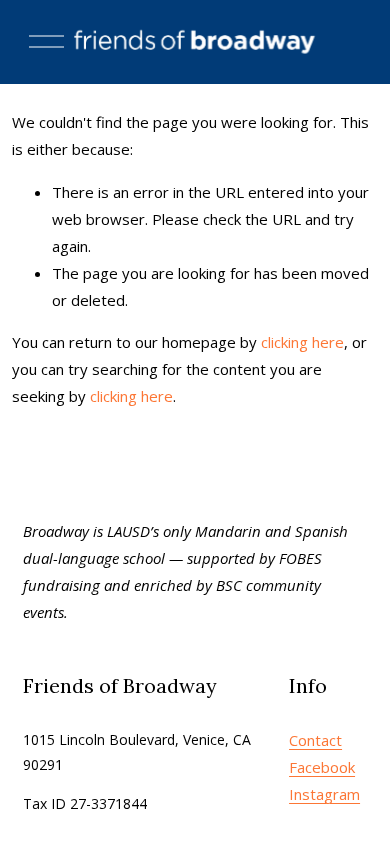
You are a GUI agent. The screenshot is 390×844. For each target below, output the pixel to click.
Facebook (322, 767)
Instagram (324, 794)
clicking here (302, 342)
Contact (315, 740)
